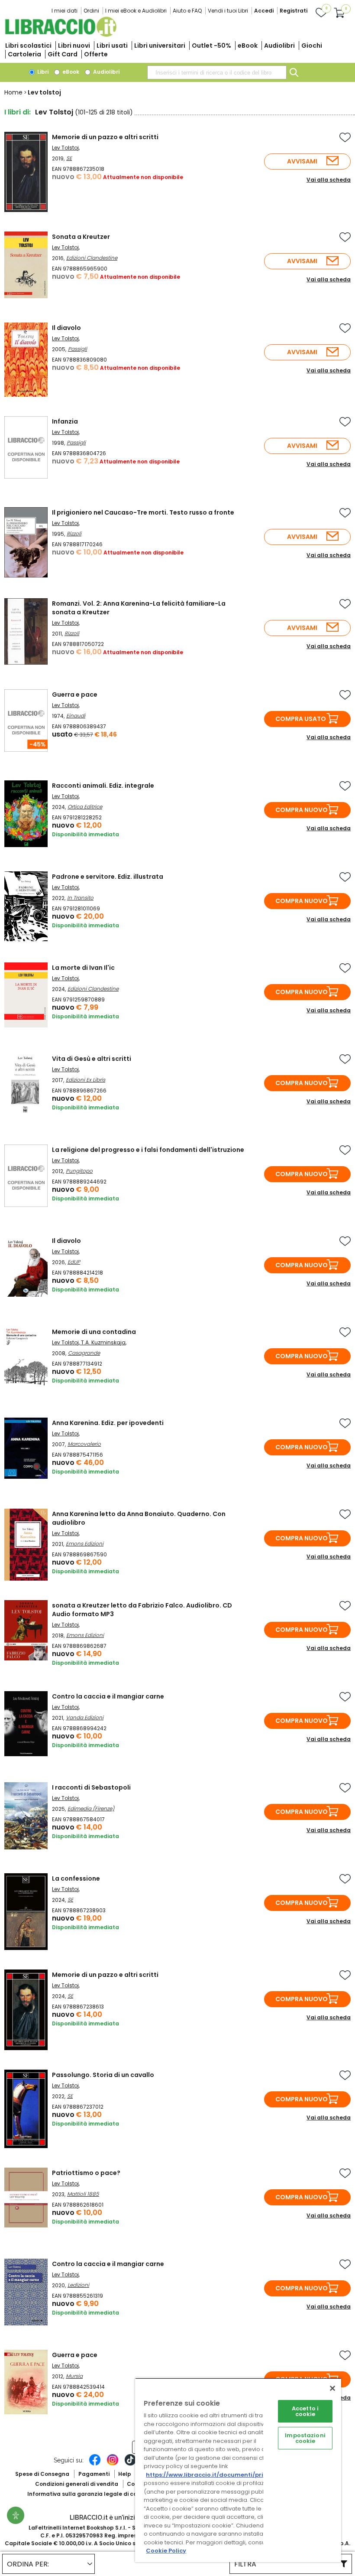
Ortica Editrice (85, 807)
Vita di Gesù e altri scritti (92, 1059)
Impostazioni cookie (305, 2438)
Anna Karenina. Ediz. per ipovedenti (108, 1423)
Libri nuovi (74, 46)
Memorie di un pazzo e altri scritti (105, 137)
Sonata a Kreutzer (81, 237)
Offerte (96, 54)
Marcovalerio (84, 1444)
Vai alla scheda (329, 180)
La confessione (76, 1878)
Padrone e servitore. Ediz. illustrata (108, 877)
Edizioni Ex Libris (86, 1080)
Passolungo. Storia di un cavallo (103, 2075)
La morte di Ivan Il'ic (83, 968)
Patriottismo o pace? (86, 2173)
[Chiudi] (332, 2388)
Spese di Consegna (42, 2474)
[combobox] (217, 72)
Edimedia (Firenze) (91, 1808)
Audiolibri (279, 46)
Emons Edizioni (85, 1544)
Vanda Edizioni (85, 1717)
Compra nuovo (302, 810)
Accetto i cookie (305, 2411)
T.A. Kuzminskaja (103, 1342)
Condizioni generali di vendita (77, 2484)
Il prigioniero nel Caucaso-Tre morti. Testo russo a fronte (143, 512)
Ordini (91, 11)
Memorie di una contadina (94, 1332)
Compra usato (301, 719)
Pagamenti (94, 2474)
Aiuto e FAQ (187, 11)
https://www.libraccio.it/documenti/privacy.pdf (218, 2475)
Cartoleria (24, 54)
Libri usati (112, 46)
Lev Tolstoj (65, 148)
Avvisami (302, 161)
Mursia (74, 2376)
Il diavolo (66, 328)
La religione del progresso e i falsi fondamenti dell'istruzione (148, 1150)
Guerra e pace (75, 695)
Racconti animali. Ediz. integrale (103, 786)
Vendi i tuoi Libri (228, 11)
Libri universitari (160, 46)
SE (69, 158)
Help (125, 2474)
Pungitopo (79, 1171)
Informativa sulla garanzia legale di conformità (94, 2494)
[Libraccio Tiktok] (130, 2464)
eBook (248, 46)
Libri (42, 72)
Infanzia (65, 421)
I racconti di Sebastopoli (91, 1787)
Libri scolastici (28, 46)
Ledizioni (78, 2285)
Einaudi (76, 716)
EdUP (74, 1262)
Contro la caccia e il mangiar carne (108, 1696)
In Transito (80, 898)
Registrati (294, 11)
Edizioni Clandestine (92, 258)
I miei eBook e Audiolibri (136, 11)
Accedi (264, 11)
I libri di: (18, 112)
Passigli (77, 349)
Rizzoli (74, 533)
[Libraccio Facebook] (95, 2464)
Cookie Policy (166, 2551)
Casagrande (84, 1353)
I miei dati (65, 11)
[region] (238, 2470)
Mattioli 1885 (83, 2194)
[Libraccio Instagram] (113, 2464)
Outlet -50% (211, 46)
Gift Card (63, 54)
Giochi (312, 46)
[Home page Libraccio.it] (61, 35)
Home (13, 92)
